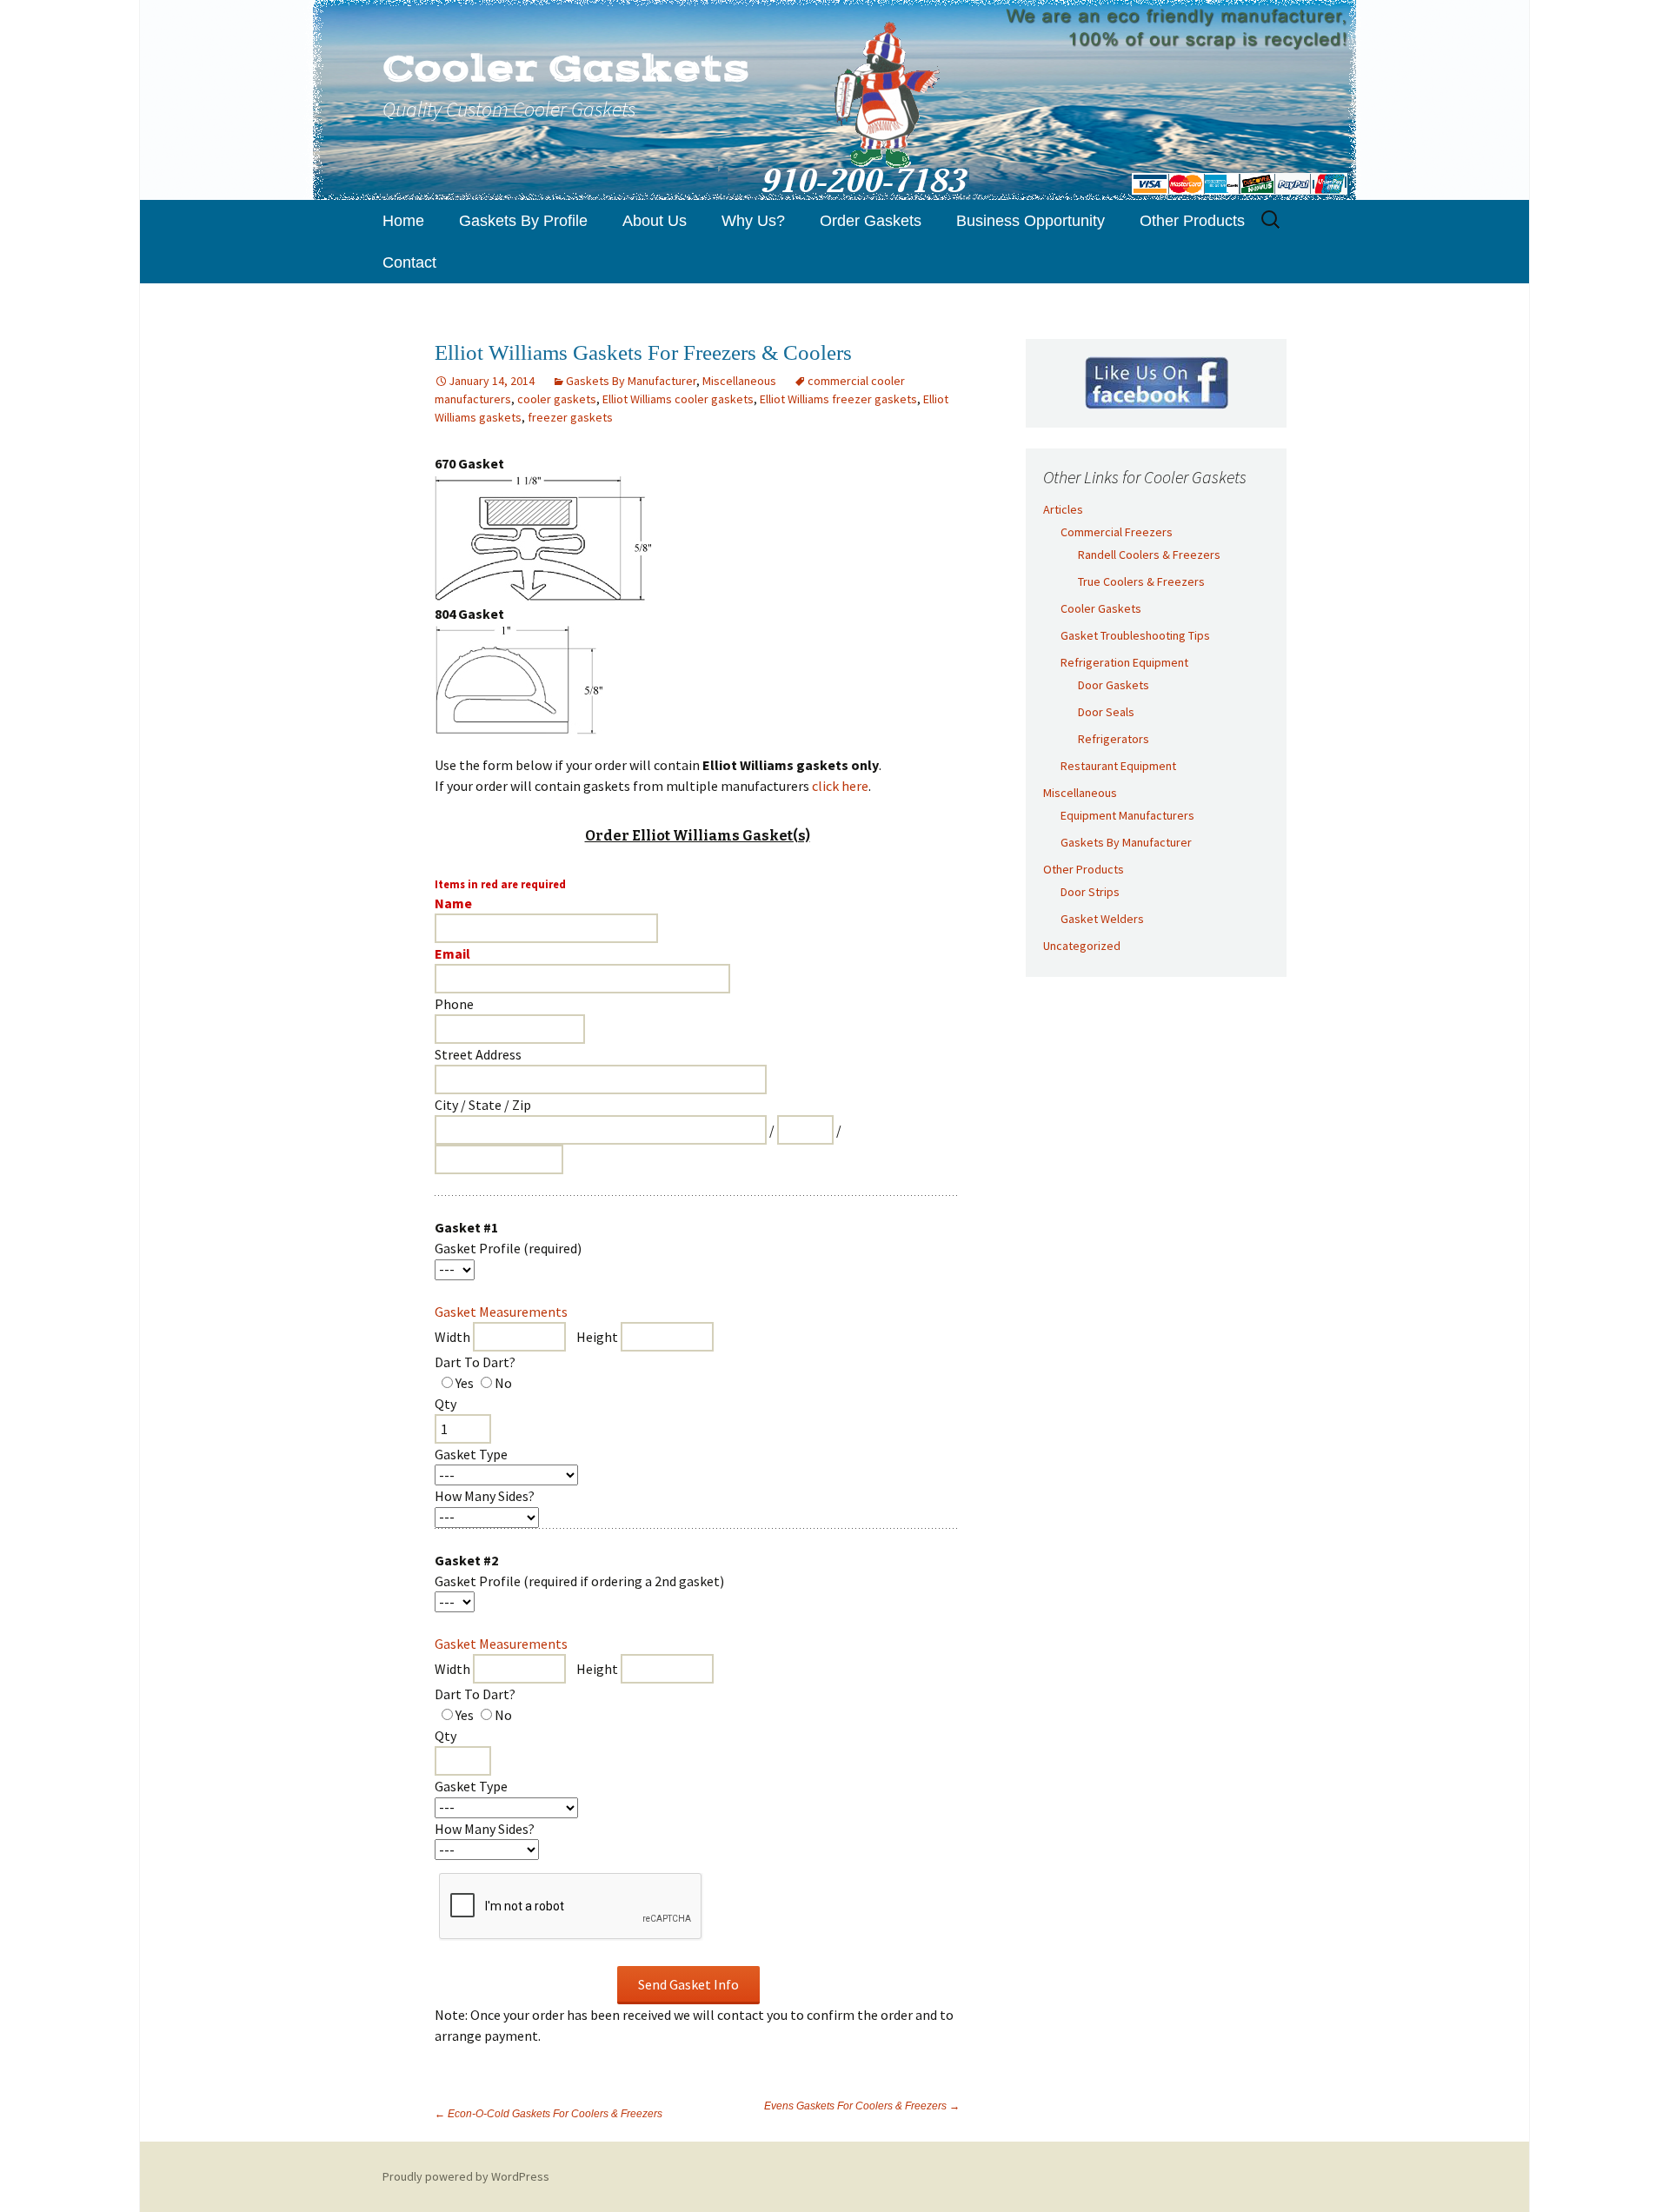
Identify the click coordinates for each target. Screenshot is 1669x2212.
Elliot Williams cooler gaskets (678, 399)
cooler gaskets (557, 399)
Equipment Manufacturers (1127, 815)
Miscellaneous (739, 381)
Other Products (1192, 221)
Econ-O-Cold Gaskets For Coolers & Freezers (549, 2114)
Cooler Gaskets (1101, 608)
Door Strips (1090, 892)
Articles (1063, 509)
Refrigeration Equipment (1124, 662)
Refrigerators (1114, 739)
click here (840, 786)
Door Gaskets (1114, 685)
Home (403, 221)
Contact (409, 262)
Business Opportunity (1031, 221)
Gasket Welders (1102, 919)
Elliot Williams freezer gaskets (838, 399)
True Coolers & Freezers (1141, 581)
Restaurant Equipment (1118, 766)
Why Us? (753, 221)
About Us (655, 221)
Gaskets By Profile (523, 221)
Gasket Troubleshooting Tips (1135, 635)
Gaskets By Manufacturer (631, 381)
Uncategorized (1082, 946)
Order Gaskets (871, 221)
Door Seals (1106, 712)
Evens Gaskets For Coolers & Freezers (862, 2106)
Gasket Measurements (501, 1312)
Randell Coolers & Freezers (1149, 555)
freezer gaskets (570, 417)
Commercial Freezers (1117, 532)
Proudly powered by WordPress (466, 2176)
